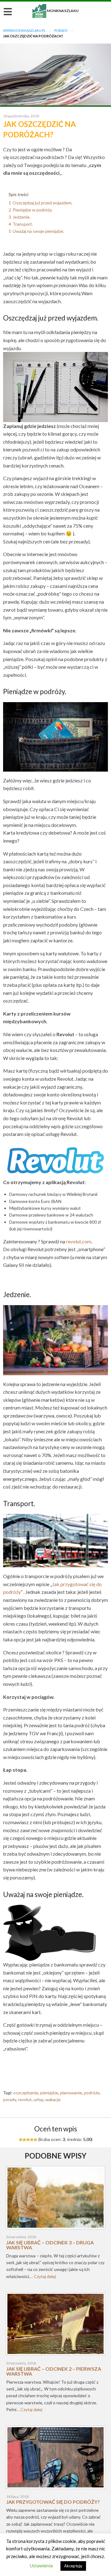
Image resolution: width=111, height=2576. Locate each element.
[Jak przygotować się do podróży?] (55, 2459)
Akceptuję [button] (73, 2566)
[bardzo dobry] (32, 2140)
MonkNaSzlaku (55, 11)
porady (10, 2099)
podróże (92, 2093)
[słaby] (24, 2140)
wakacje (53, 2099)
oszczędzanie (26, 2093)
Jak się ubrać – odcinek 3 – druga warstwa (50, 2245)
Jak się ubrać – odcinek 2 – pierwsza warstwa (54, 2371)
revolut (25, 2099)
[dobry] (28, 2140)
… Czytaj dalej (43, 2276)
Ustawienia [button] (41, 2566)
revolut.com (79, 1241)
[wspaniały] (35, 2140)
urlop (39, 2099)
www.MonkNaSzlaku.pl (24, 30)
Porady (61, 30)
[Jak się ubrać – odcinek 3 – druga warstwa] (55, 2200)
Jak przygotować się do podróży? (53, 2502)
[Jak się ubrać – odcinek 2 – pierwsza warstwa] (55, 2326)
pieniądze (49, 2093)
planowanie (71, 2093)
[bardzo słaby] (21, 2140)
